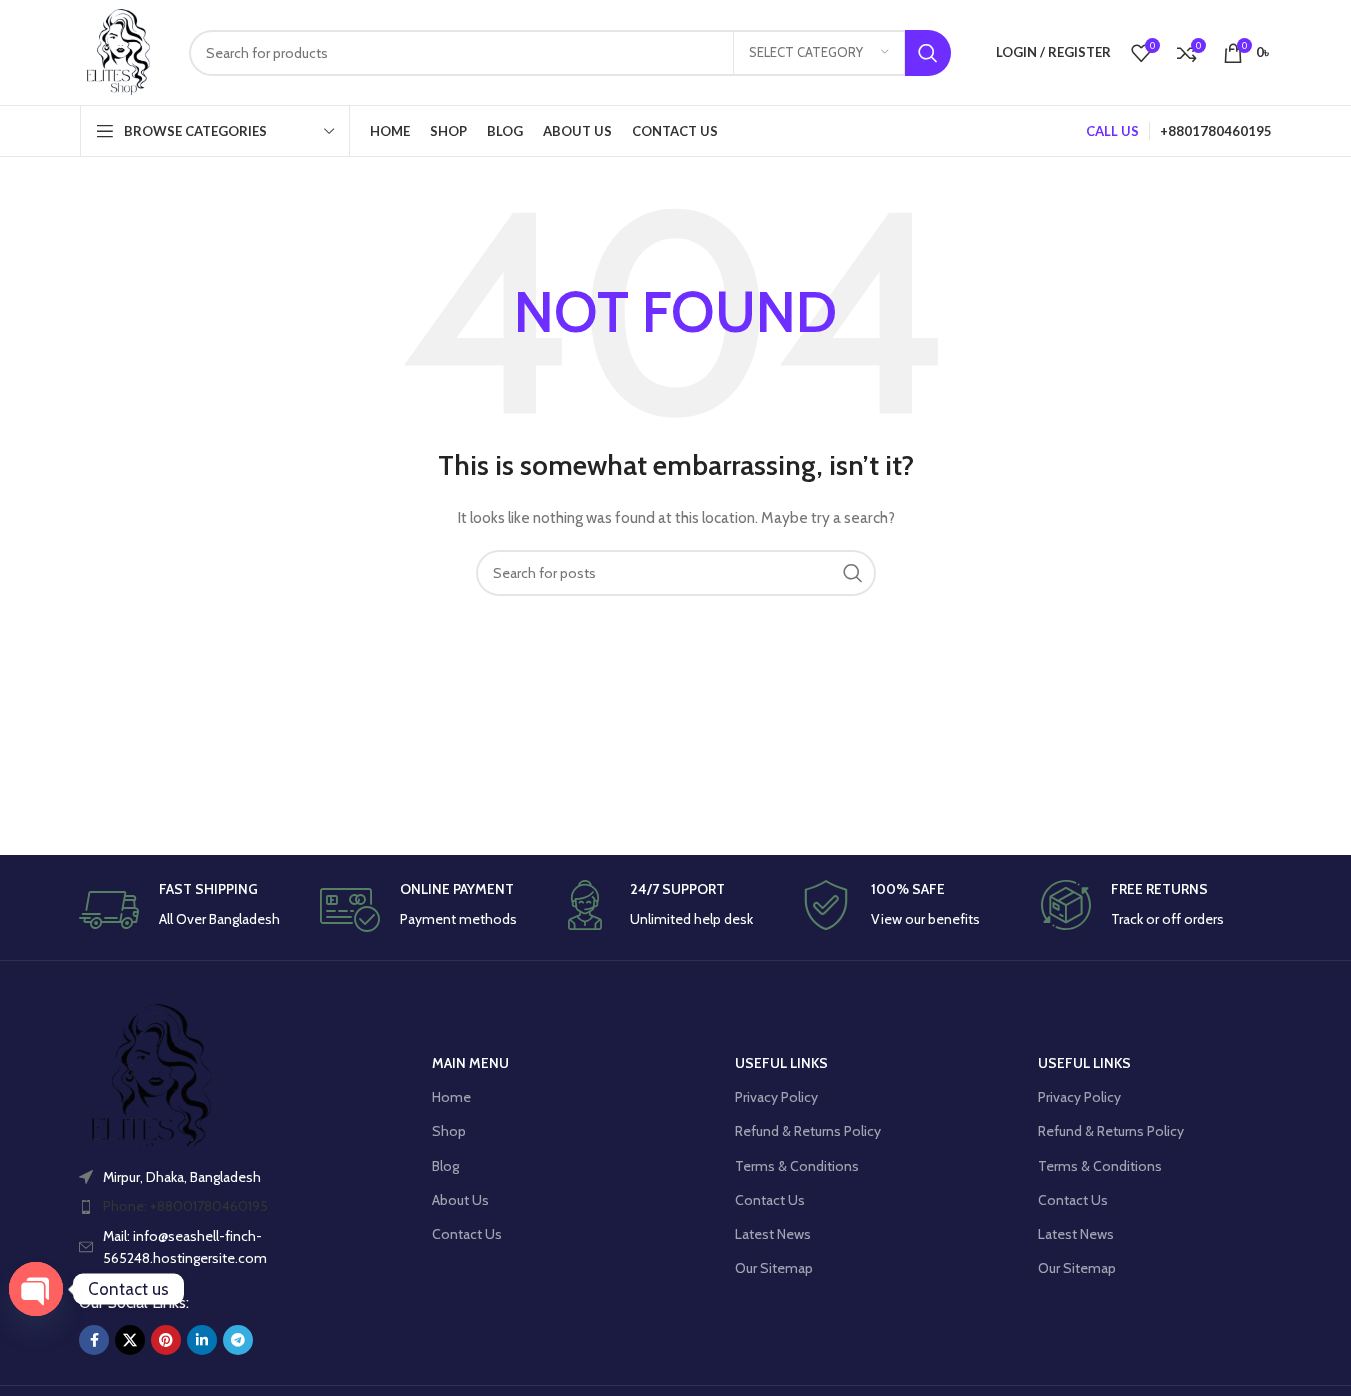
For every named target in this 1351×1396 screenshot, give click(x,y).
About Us (460, 1200)
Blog (445, 1166)
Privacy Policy (776, 1097)
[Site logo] (119, 51)
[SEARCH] (928, 53)
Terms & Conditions (797, 1166)
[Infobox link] (194, 910)
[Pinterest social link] (166, 1340)
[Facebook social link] (94, 1340)
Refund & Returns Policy (808, 1131)
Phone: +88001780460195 (185, 1206)
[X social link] (130, 1340)
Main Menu (470, 1063)
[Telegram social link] (238, 1340)
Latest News (773, 1234)
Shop (449, 1131)
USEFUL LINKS (781, 1063)
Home (451, 1097)
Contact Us (467, 1234)
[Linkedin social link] (202, 1340)
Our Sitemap (774, 1268)
